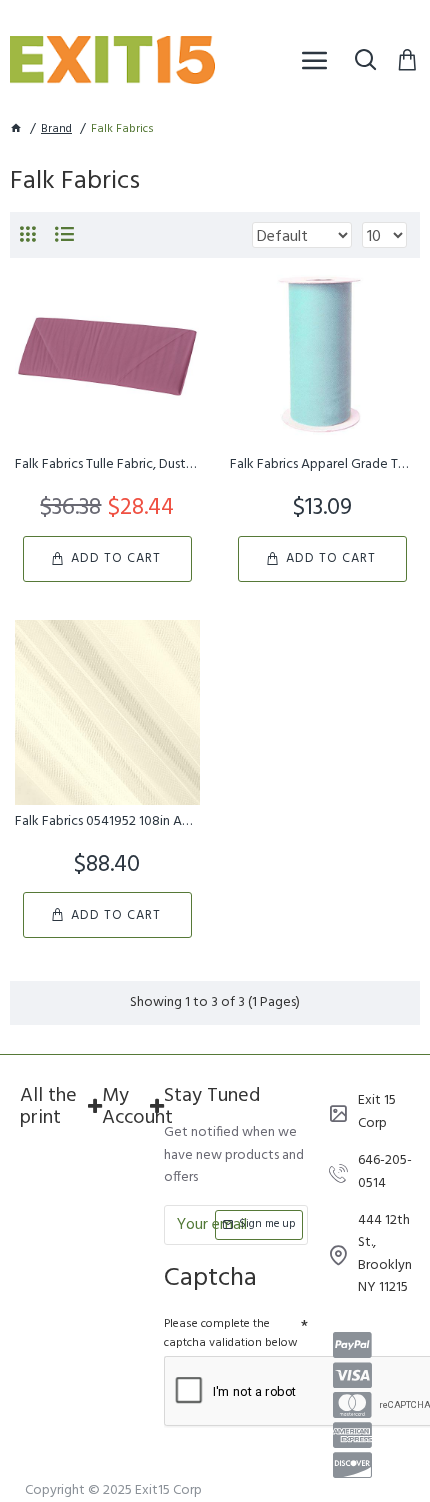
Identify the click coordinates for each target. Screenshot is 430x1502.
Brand (56, 129)
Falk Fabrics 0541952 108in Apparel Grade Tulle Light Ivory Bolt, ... (107, 822)
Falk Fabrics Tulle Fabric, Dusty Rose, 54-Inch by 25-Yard (107, 465)
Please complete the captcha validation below (231, 1333)
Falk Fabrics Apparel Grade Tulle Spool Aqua (322, 465)
